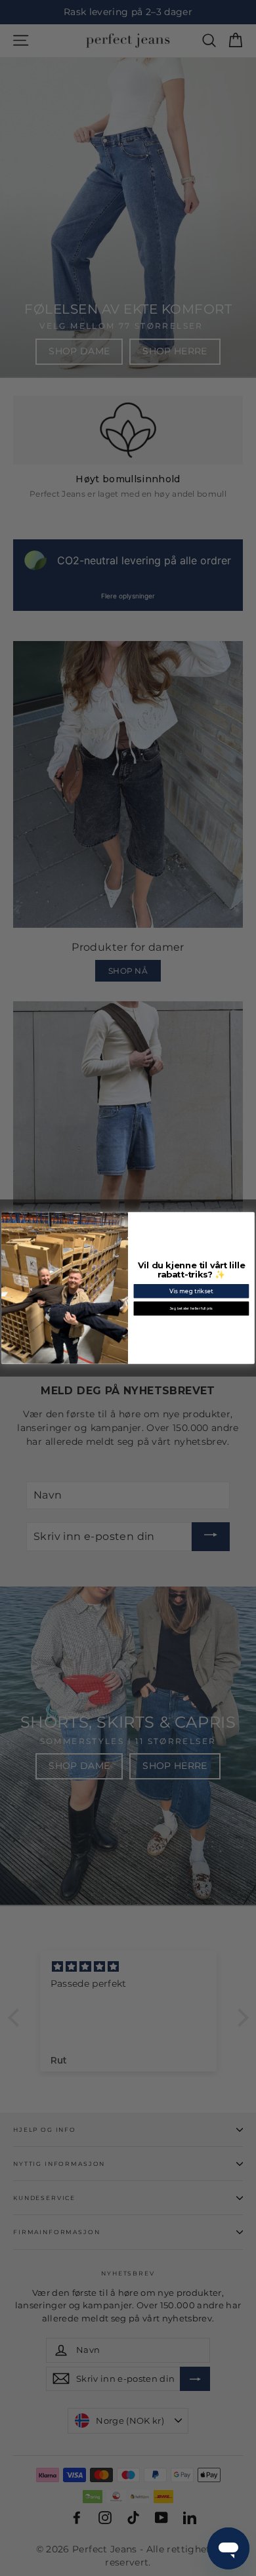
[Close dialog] (250, 1217)
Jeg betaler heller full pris (191, 1308)
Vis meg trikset (191, 1291)
